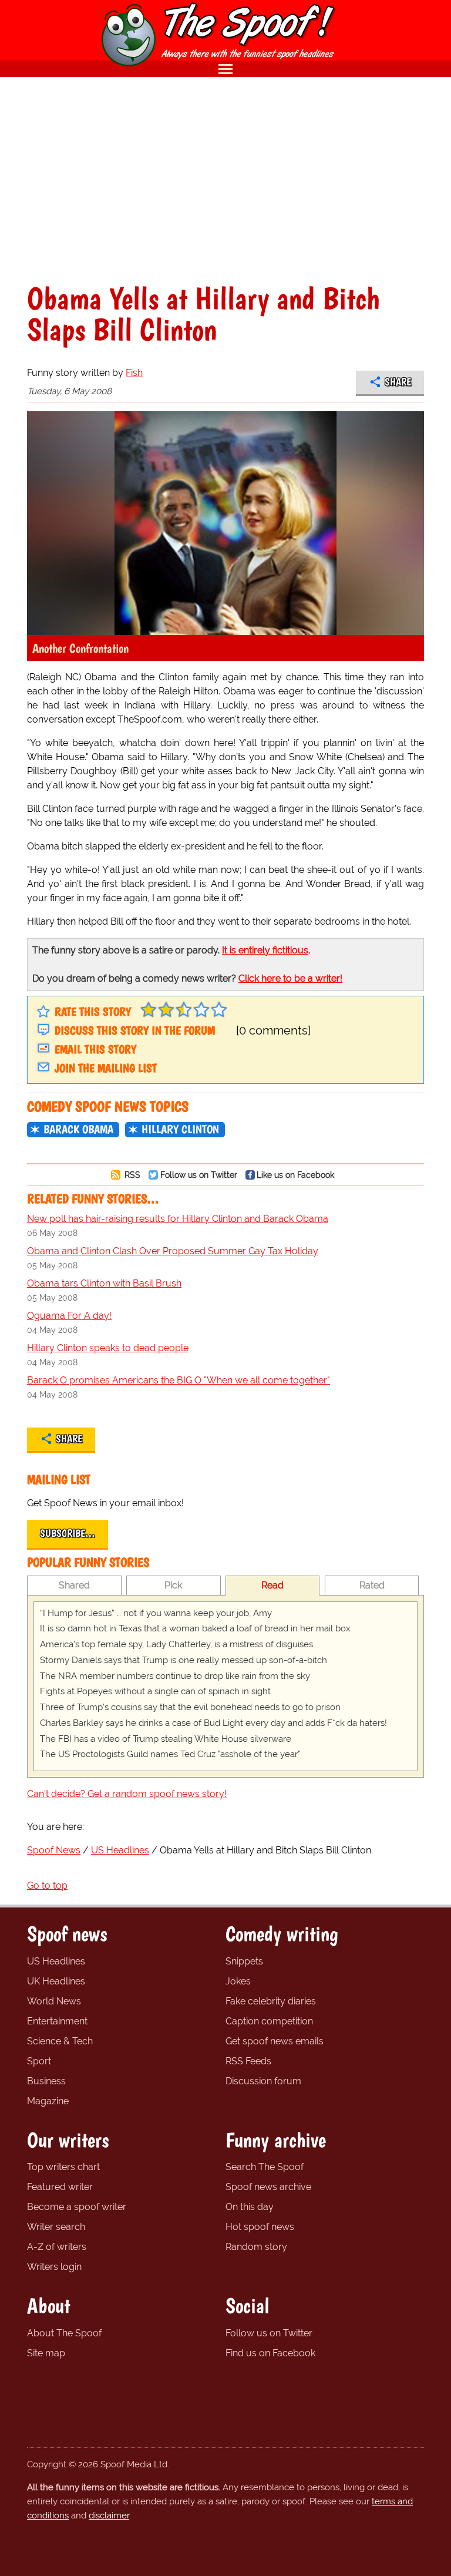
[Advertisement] (225, 180)
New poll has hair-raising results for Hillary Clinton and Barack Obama (178, 1219)
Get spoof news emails (275, 2041)
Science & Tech (60, 2041)
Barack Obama (78, 1129)
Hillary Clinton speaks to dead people (108, 1348)
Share (398, 382)
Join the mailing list (106, 1068)
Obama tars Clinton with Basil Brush (104, 1283)
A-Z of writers (57, 2247)
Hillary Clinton (180, 1129)
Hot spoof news (260, 2227)
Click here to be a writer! (290, 978)
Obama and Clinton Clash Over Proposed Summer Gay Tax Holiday (173, 1251)
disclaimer (109, 2515)
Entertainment (57, 2021)
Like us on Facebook (295, 1175)
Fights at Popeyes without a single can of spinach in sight (155, 1691)
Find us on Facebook (270, 2353)
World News (54, 2001)
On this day (250, 2207)
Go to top (47, 1885)
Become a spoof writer (77, 2207)
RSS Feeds (248, 2061)
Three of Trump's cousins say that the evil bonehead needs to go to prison (190, 1707)
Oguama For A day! (69, 1316)
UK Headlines (56, 1981)
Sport (39, 2061)
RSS (131, 1175)
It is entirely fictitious (265, 950)
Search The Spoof (265, 2167)
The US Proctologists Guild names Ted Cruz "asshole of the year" (170, 1754)
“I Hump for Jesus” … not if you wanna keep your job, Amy (156, 1613)
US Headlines (56, 1961)
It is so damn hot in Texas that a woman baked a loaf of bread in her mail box (195, 1628)
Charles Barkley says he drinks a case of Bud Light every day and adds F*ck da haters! (213, 1723)
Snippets (244, 1961)
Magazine (48, 2101)
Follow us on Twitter (199, 1175)
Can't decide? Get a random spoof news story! (127, 1794)
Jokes (238, 1981)
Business (46, 2081)
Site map (46, 2353)
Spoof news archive (268, 2187)
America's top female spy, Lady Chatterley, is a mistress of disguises (176, 1644)
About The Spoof (64, 2333)
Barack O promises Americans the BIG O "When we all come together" (179, 1380)
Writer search (56, 2227)
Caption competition (269, 2021)
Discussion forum (263, 2081)
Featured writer (60, 2187)
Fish (134, 373)
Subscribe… (68, 1533)
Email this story (95, 1049)
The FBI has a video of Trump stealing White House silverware (166, 1739)
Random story (256, 2247)
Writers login (54, 2267)
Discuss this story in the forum (135, 1030)
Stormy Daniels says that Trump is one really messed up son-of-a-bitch (184, 1660)
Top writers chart (63, 2167)
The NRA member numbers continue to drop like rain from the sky (175, 1676)
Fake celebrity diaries (271, 2001)
